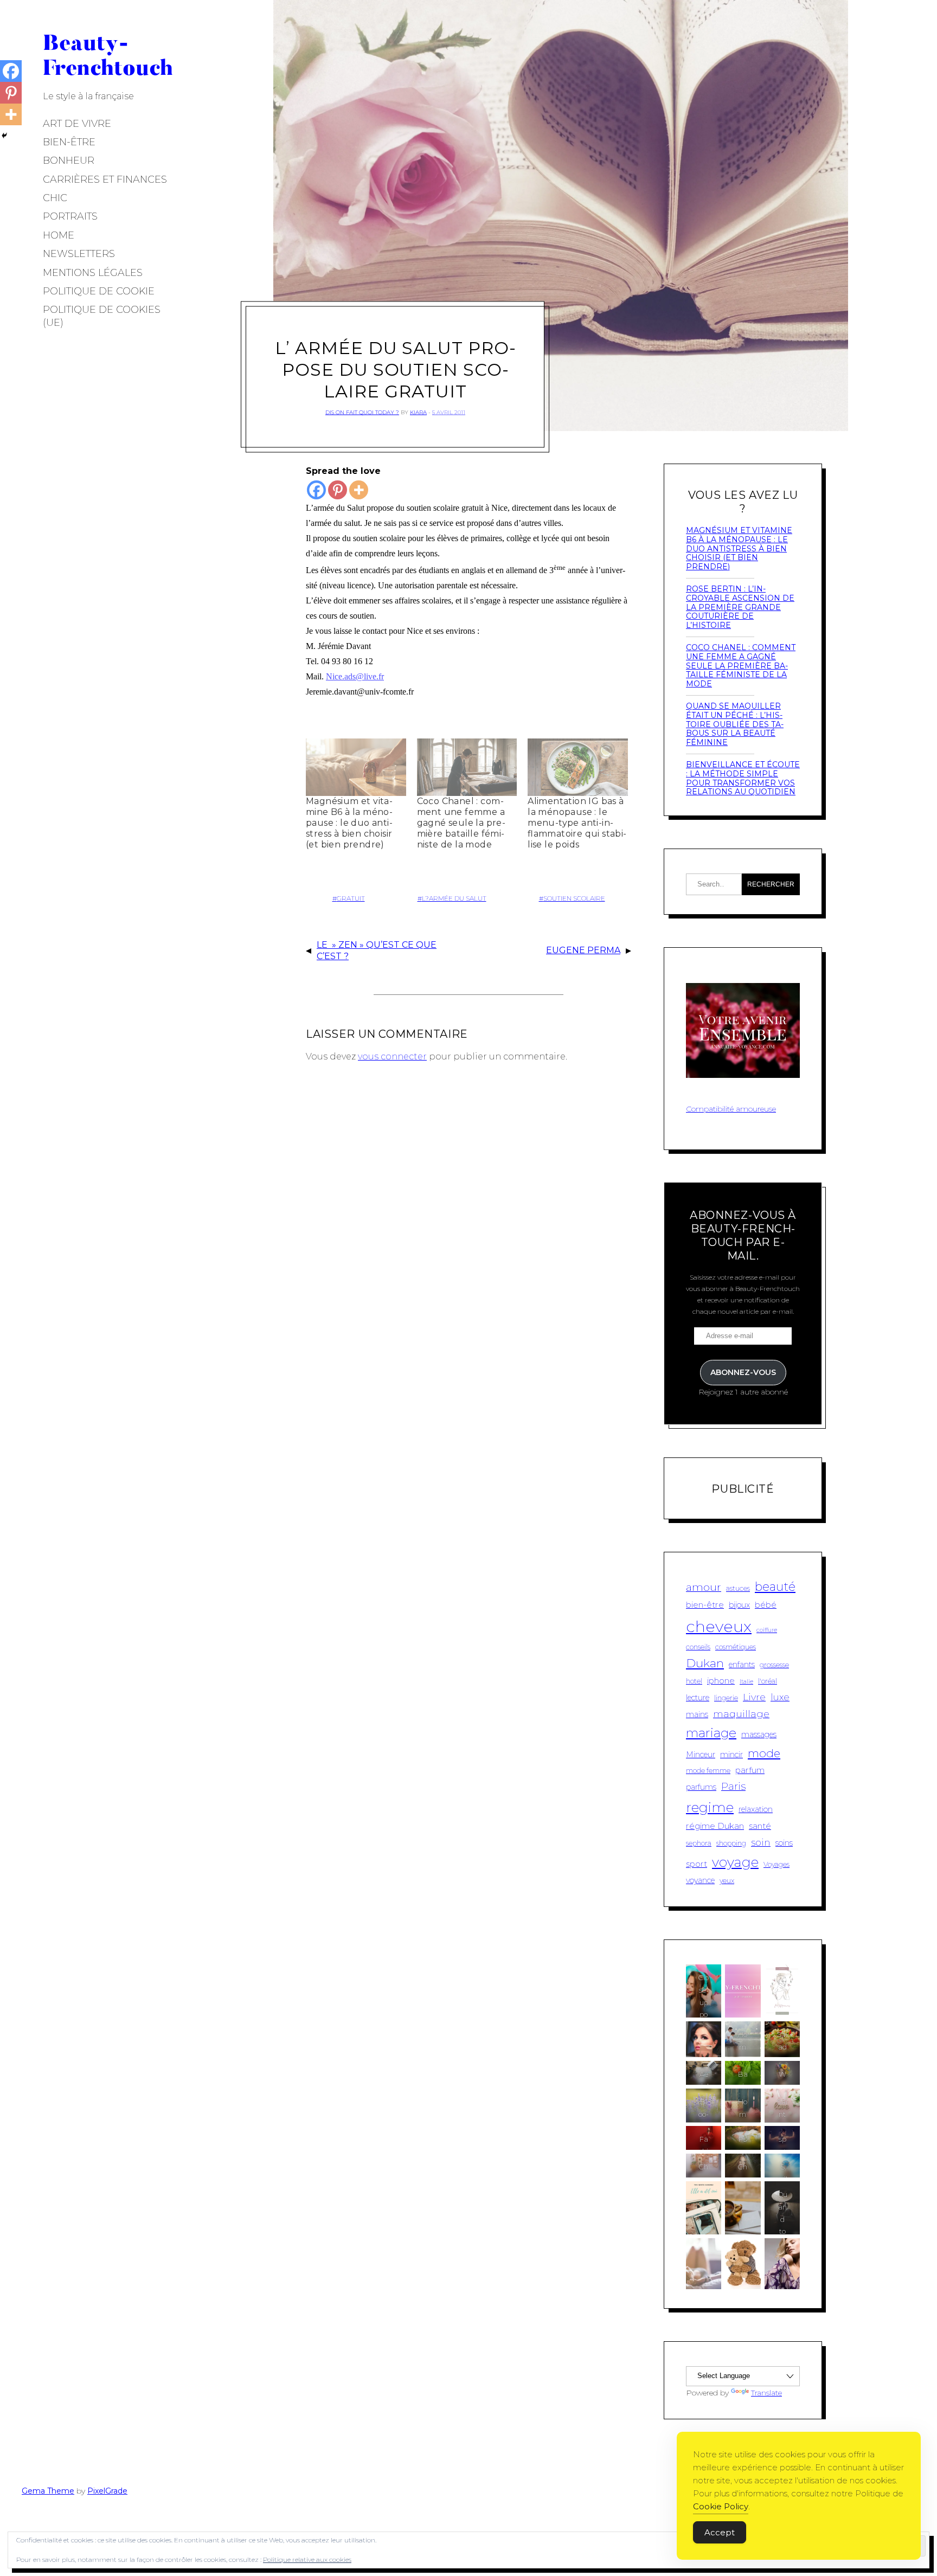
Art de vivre (77, 124)
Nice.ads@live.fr (355, 676)
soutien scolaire (574, 898)
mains (697, 1714)
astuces (738, 1588)
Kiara (418, 412)
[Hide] (4, 136)
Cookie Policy (721, 2506)
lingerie (726, 1698)
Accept (720, 2532)
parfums (701, 1787)
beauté (775, 1587)
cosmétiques (736, 1647)
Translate (766, 2393)
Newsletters (79, 254)
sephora (699, 1843)
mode (764, 1753)
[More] (359, 490)
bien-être (705, 1605)
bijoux (739, 1605)
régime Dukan (715, 1826)
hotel (694, 1681)
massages (759, 1735)
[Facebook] (316, 490)
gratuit (351, 898)
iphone (721, 1681)
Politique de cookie (99, 291)
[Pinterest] (338, 490)
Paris (733, 1786)
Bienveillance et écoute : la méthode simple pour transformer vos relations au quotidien (743, 778)
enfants (742, 1665)
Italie (746, 1682)
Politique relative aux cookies (307, 2559)
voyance (700, 1880)
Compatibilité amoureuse (731, 1109)
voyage (735, 1862)
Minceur (701, 1755)
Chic (55, 198)
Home (59, 235)
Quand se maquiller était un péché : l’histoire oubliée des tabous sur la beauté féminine (735, 724)
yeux (727, 1881)
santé (760, 1826)
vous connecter (392, 1056)
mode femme (708, 1771)
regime (710, 1807)
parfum (750, 1770)
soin (761, 1842)
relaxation (756, 1809)
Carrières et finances (105, 179)
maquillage (741, 1714)
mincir (731, 1755)
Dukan (705, 1663)
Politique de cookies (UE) (102, 316)
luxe (780, 1697)
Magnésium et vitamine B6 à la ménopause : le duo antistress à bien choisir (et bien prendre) (349, 823)
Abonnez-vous (743, 1372)
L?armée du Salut (454, 898)
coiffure (767, 1630)
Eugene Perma (583, 950)
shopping (731, 1843)
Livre (754, 1697)
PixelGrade (107, 2491)
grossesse (774, 1665)
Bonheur (69, 160)
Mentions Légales (93, 273)
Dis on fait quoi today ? (362, 412)
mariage (711, 1733)
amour (704, 1587)
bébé (766, 1605)
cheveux (719, 1626)
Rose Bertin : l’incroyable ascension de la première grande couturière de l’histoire (740, 607)
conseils (698, 1647)
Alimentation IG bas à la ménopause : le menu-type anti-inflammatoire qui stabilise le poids (577, 823)
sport (697, 1864)
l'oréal (768, 1681)
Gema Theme (48, 2491)
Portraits (70, 216)
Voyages (776, 1864)
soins (784, 1843)
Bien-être (69, 142)
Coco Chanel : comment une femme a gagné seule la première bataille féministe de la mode (461, 823)
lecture (698, 1698)
